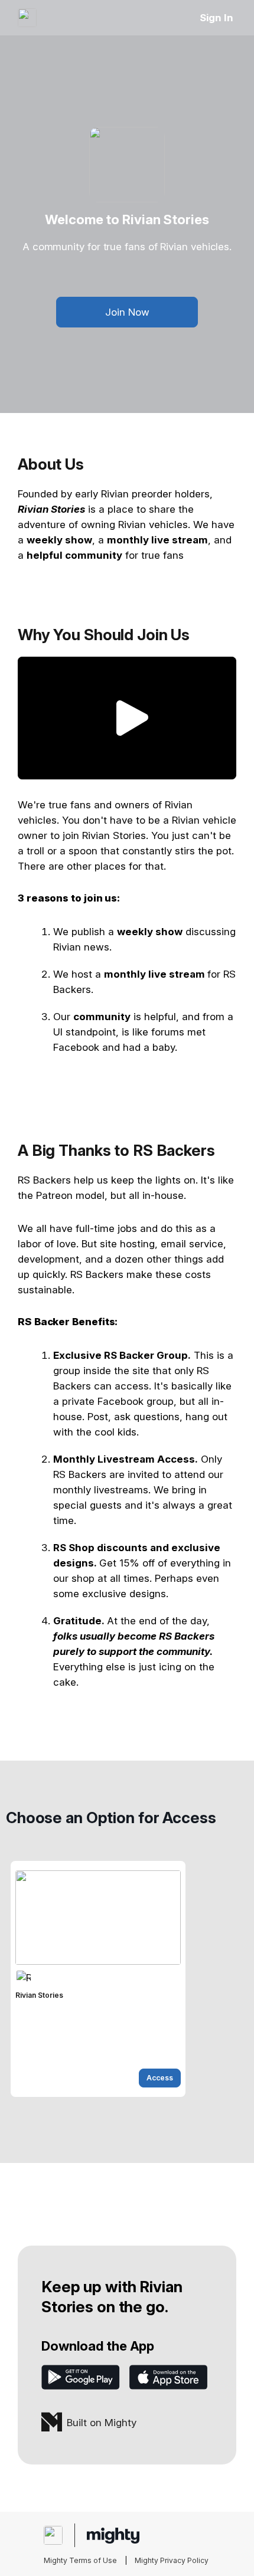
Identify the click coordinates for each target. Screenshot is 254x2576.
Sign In (216, 18)
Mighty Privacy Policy (172, 2560)
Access (160, 2078)
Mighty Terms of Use (80, 2560)
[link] (98, 1979)
